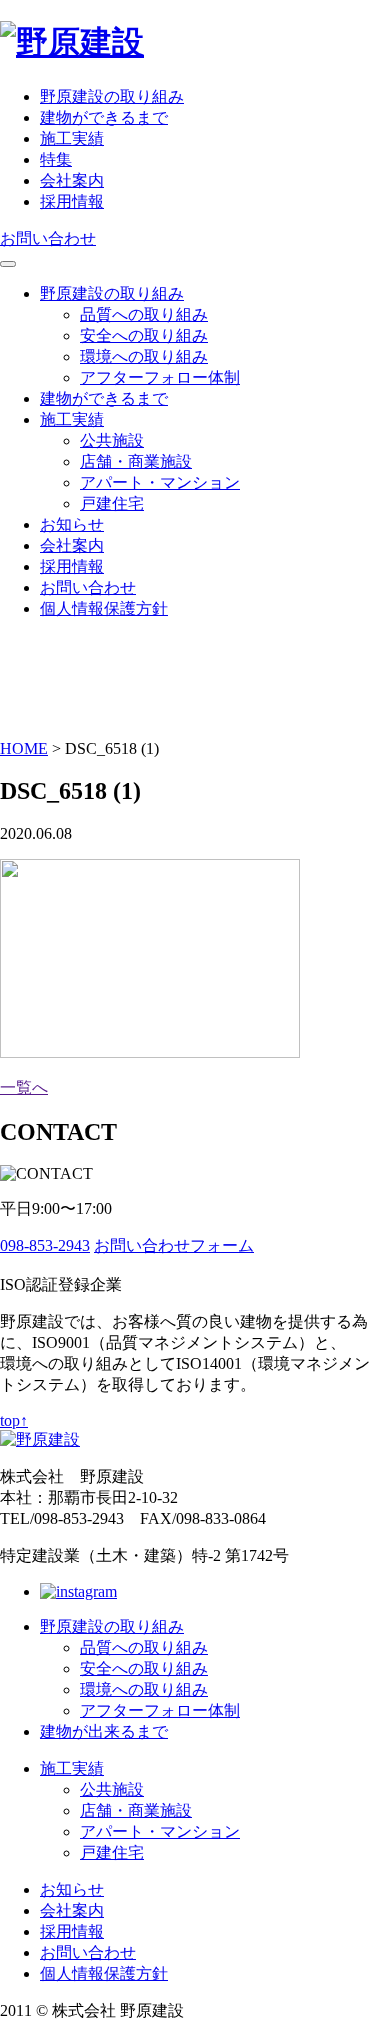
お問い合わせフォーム (174, 1245)
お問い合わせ (48, 238)
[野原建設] (72, 42)
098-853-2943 (45, 1245)
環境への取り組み (144, 356)
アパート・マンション (160, 482)
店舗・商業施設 (136, 461)
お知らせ (72, 524)
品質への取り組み (144, 314)
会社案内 (72, 180)
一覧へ (24, 1087)
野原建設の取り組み (112, 96)
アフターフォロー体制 (160, 377)
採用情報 (72, 201)
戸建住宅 (112, 503)
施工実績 (72, 138)
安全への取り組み (144, 335)
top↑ (14, 1420)
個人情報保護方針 (104, 608)
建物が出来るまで (104, 1731)
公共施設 (112, 440)
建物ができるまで (104, 117)
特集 (56, 159)
